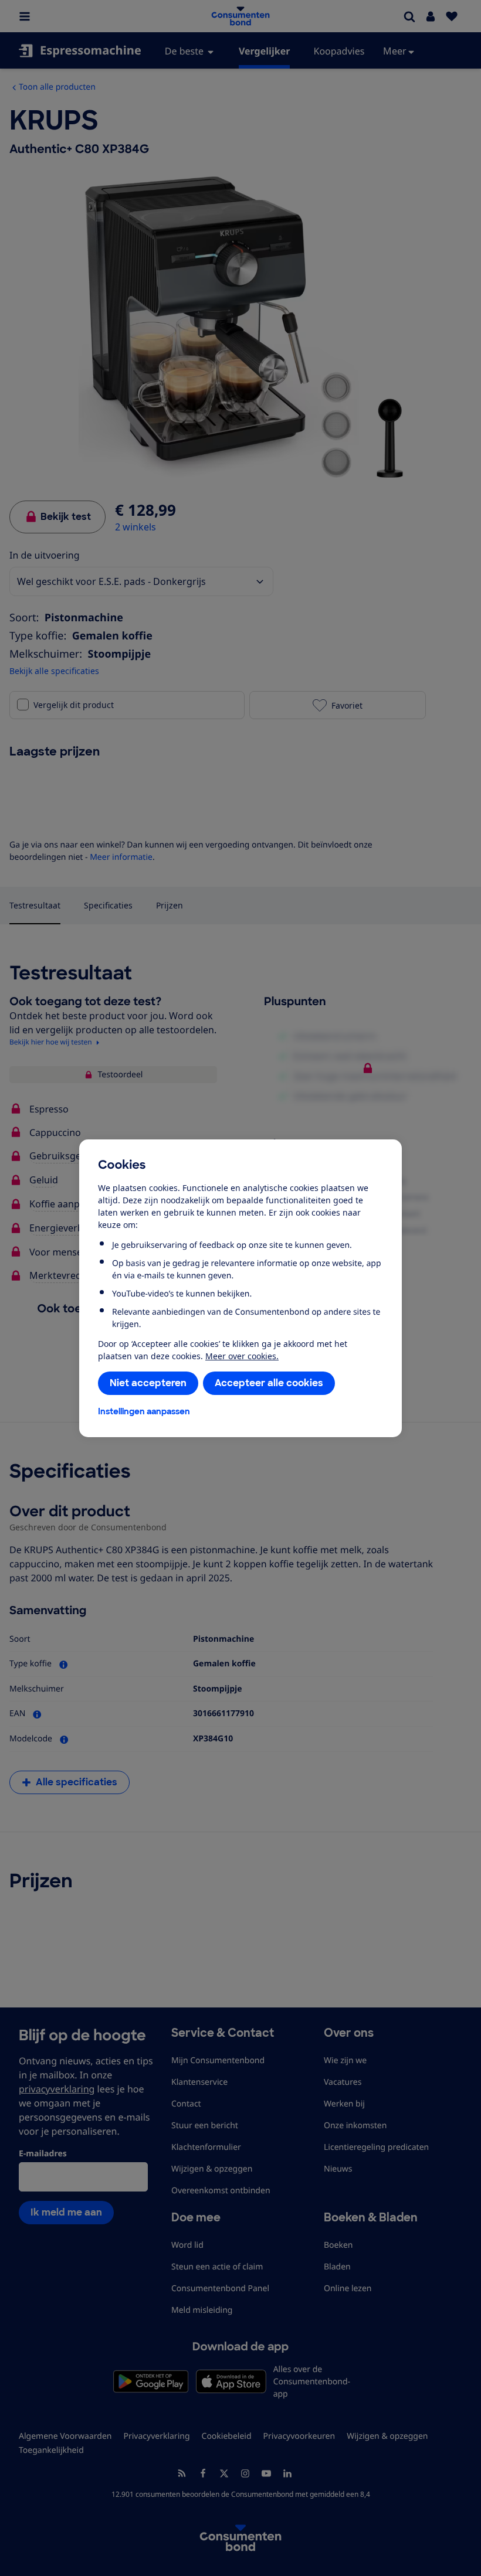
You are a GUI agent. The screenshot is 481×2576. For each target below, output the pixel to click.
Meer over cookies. (242, 1356)
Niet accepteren (148, 1383)
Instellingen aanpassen (144, 1411)
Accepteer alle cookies (269, 1383)
